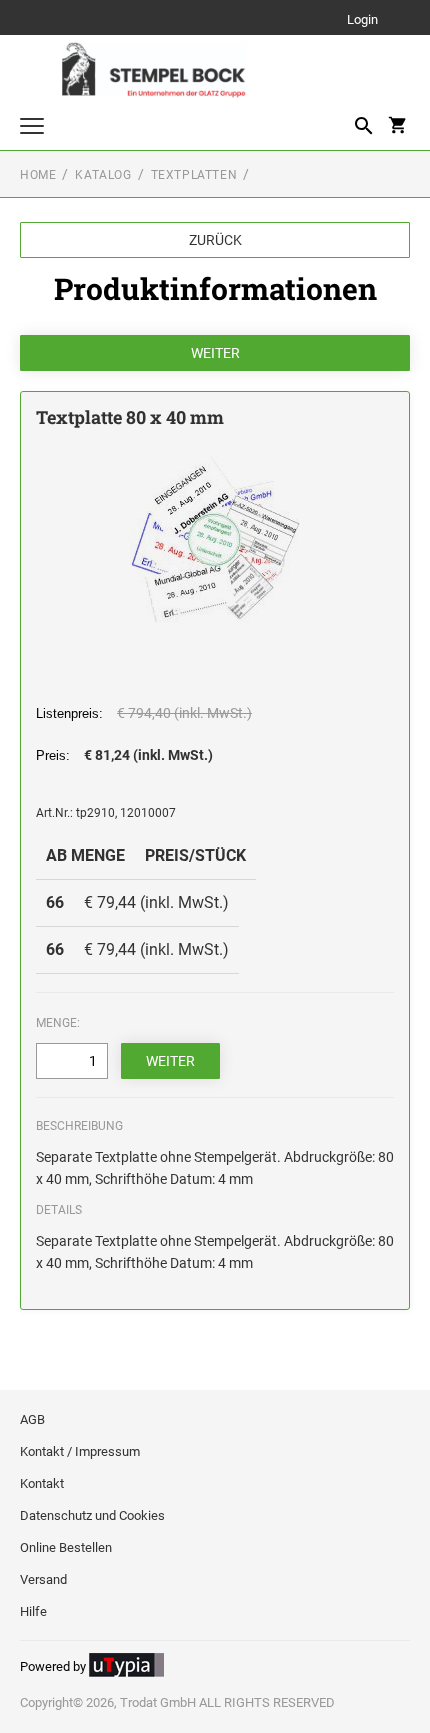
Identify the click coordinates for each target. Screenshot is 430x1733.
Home (38, 175)
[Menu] (32, 128)
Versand (43, 1579)
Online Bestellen (66, 1547)
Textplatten (194, 175)
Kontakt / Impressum (80, 1451)
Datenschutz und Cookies (92, 1515)
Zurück (215, 240)
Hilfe (33, 1611)
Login (362, 20)
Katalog (103, 175)
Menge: (58, 1023)
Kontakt (42, 1483)
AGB (32, 1419)
